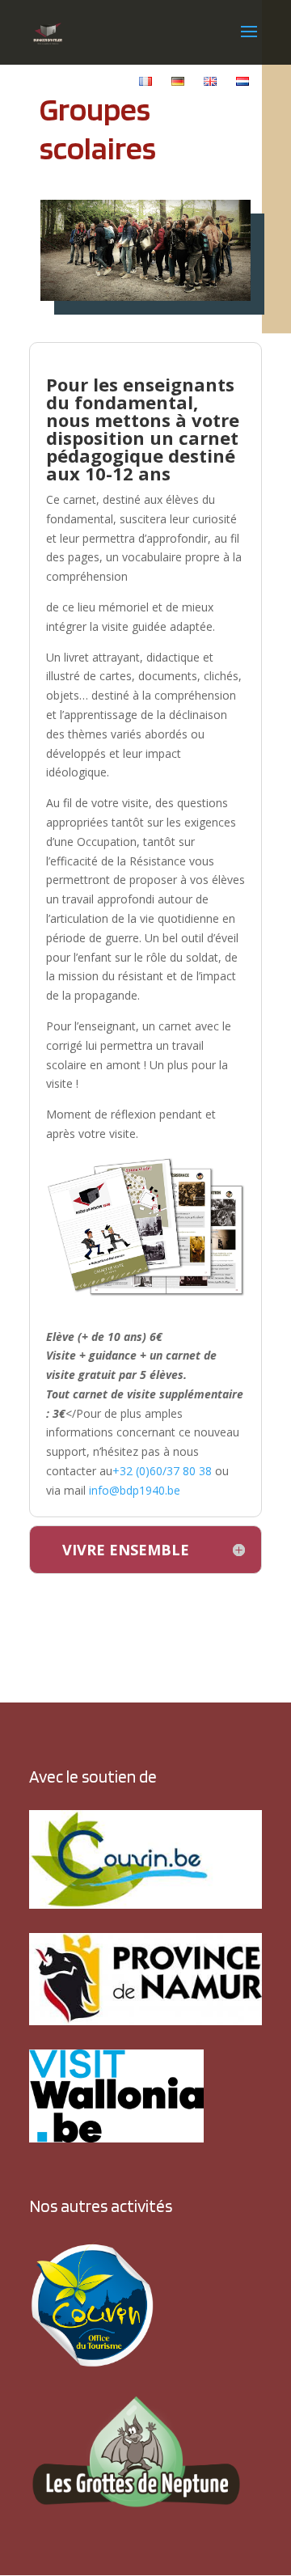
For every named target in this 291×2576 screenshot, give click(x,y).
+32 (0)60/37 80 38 (162, 1471)
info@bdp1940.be (135, 1490)
